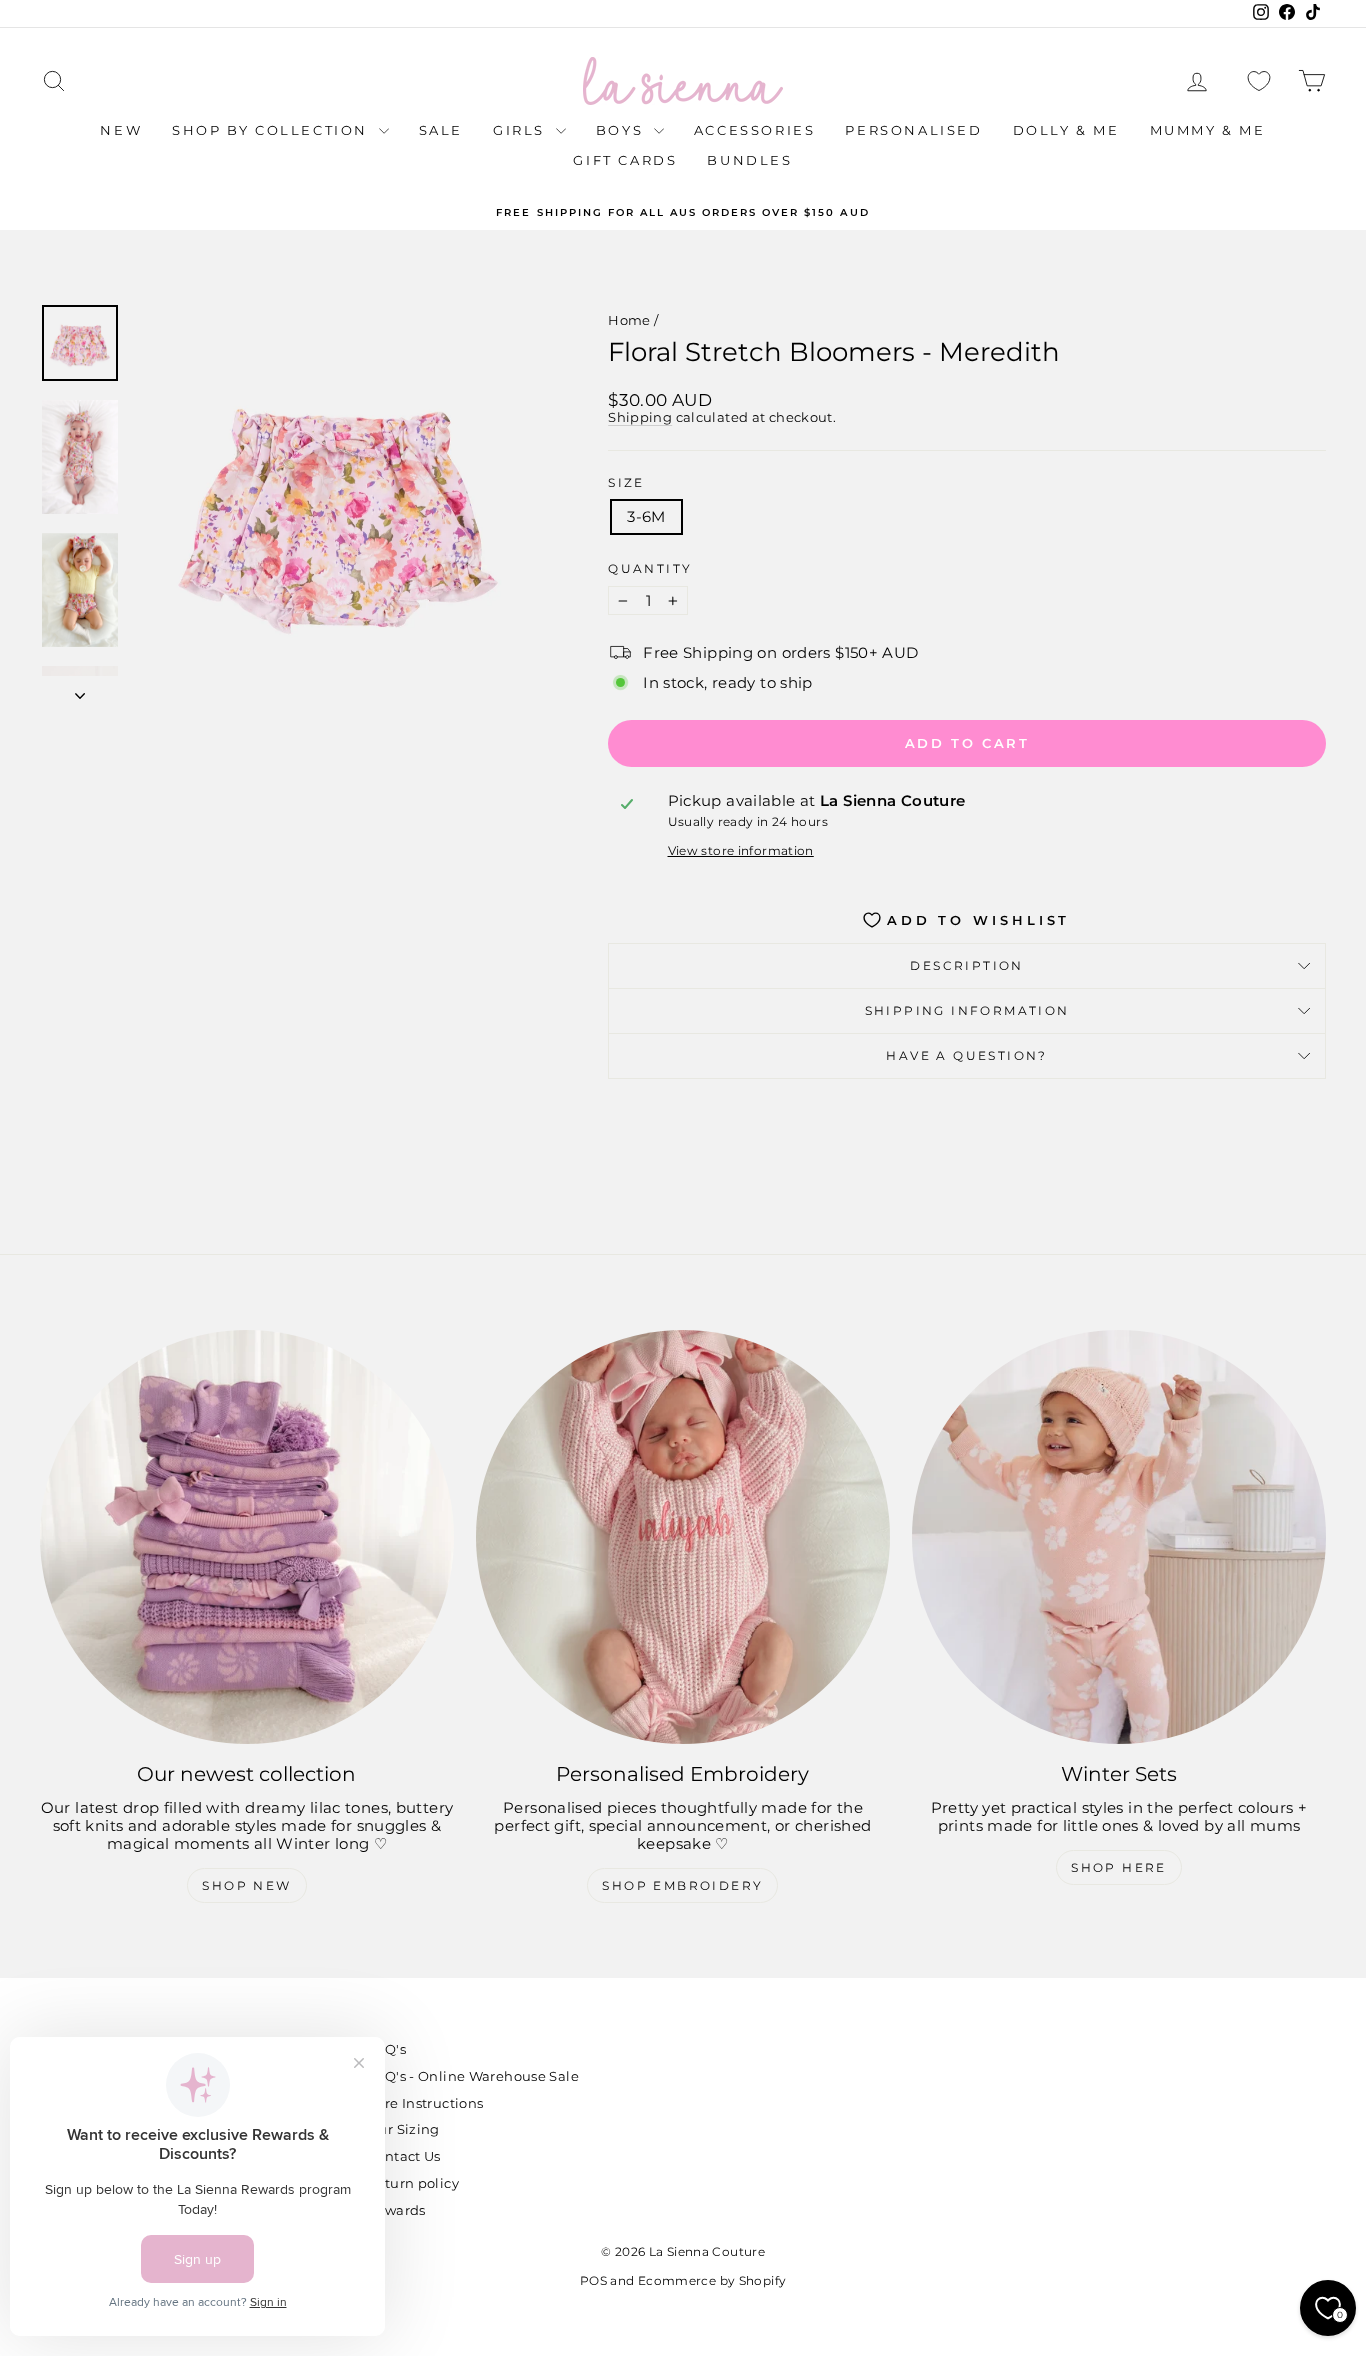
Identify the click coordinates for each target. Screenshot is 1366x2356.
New (121, 130)
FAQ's (386, 2049)
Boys (622, 130)
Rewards (396, 2210)
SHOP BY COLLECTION (272, 130)
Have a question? (966, 1055)
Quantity (650, 569)
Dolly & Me (1066, 130)
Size (626, 483)
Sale (441, 130)
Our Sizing (403, 2129)
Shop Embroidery (682, 1885)
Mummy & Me (1208, 130)
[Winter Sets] (1119, 1537)
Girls (522, 130)
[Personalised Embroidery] (683, 1537)
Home (629, 320)
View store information (741, 851)
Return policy (413, 2183)
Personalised (913, 130)
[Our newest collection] (247, 1537)
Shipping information (967, 1010)
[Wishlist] (1259, 81)
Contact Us (404, 2156)
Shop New (246, 1885)
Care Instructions (425, 2103)
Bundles (749, 160)
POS (593, 2280)
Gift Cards (625, 160)
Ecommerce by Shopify (712, 2280)
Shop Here (1119, 1867)
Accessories (755, 130)
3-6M (646, 516)
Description (966, 965)
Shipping (640, 417)
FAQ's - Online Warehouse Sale (473, 2076)
